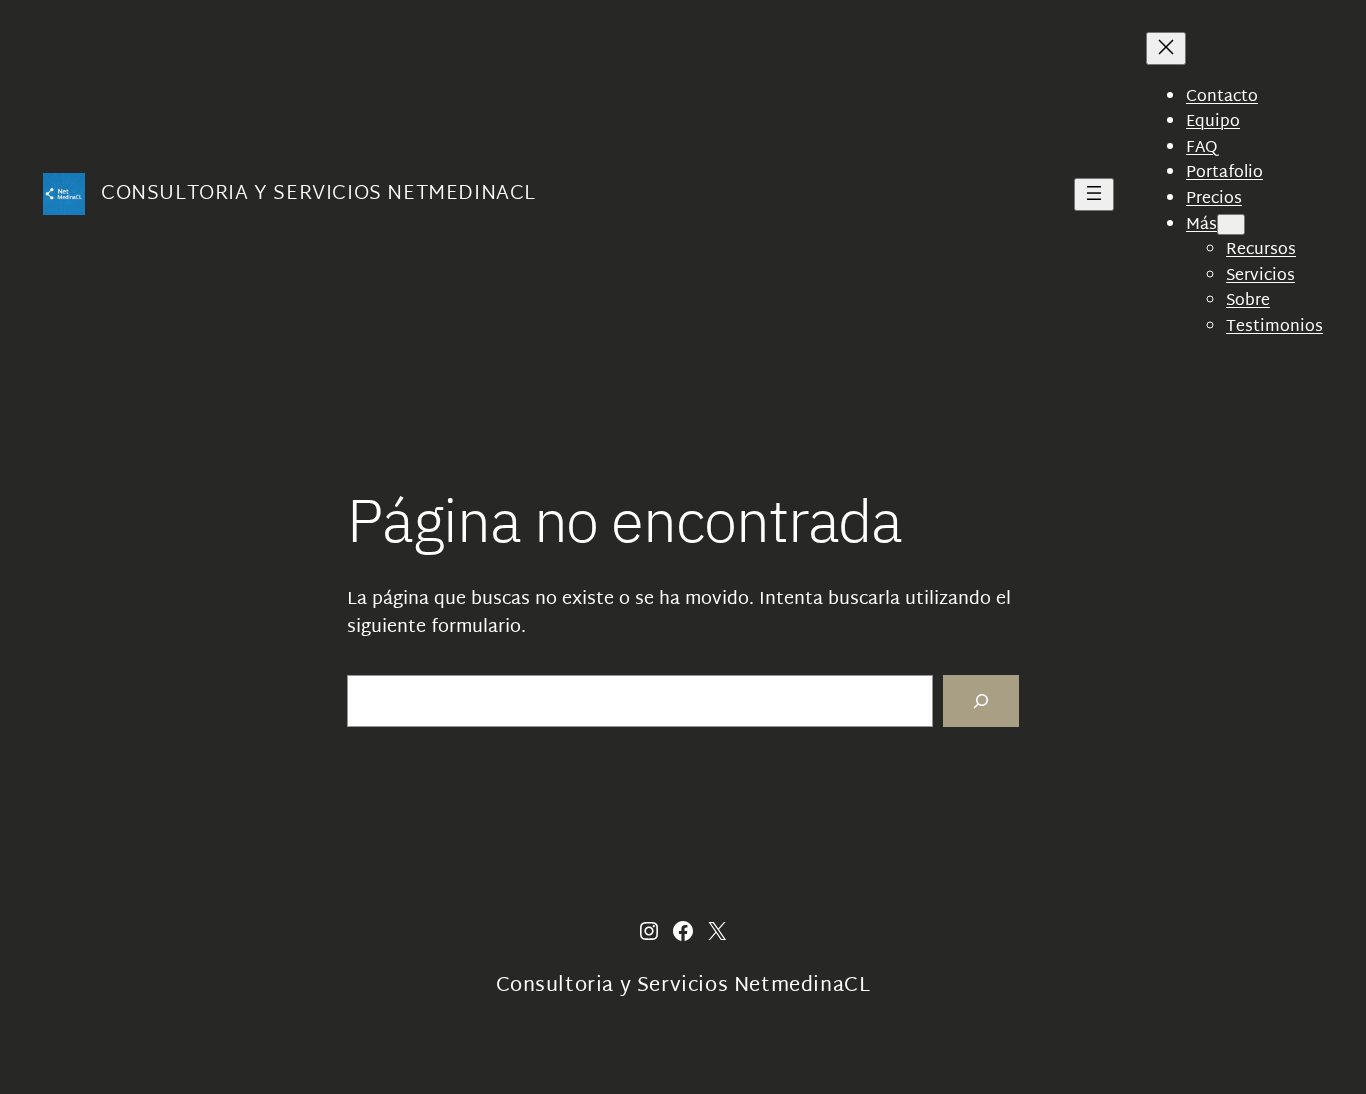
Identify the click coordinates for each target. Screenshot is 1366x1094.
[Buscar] (981, 701)
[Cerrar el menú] (1166, 48)
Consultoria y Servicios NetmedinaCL (318, 194)
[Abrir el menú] (1094, 194)
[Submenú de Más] (1231, 224)
